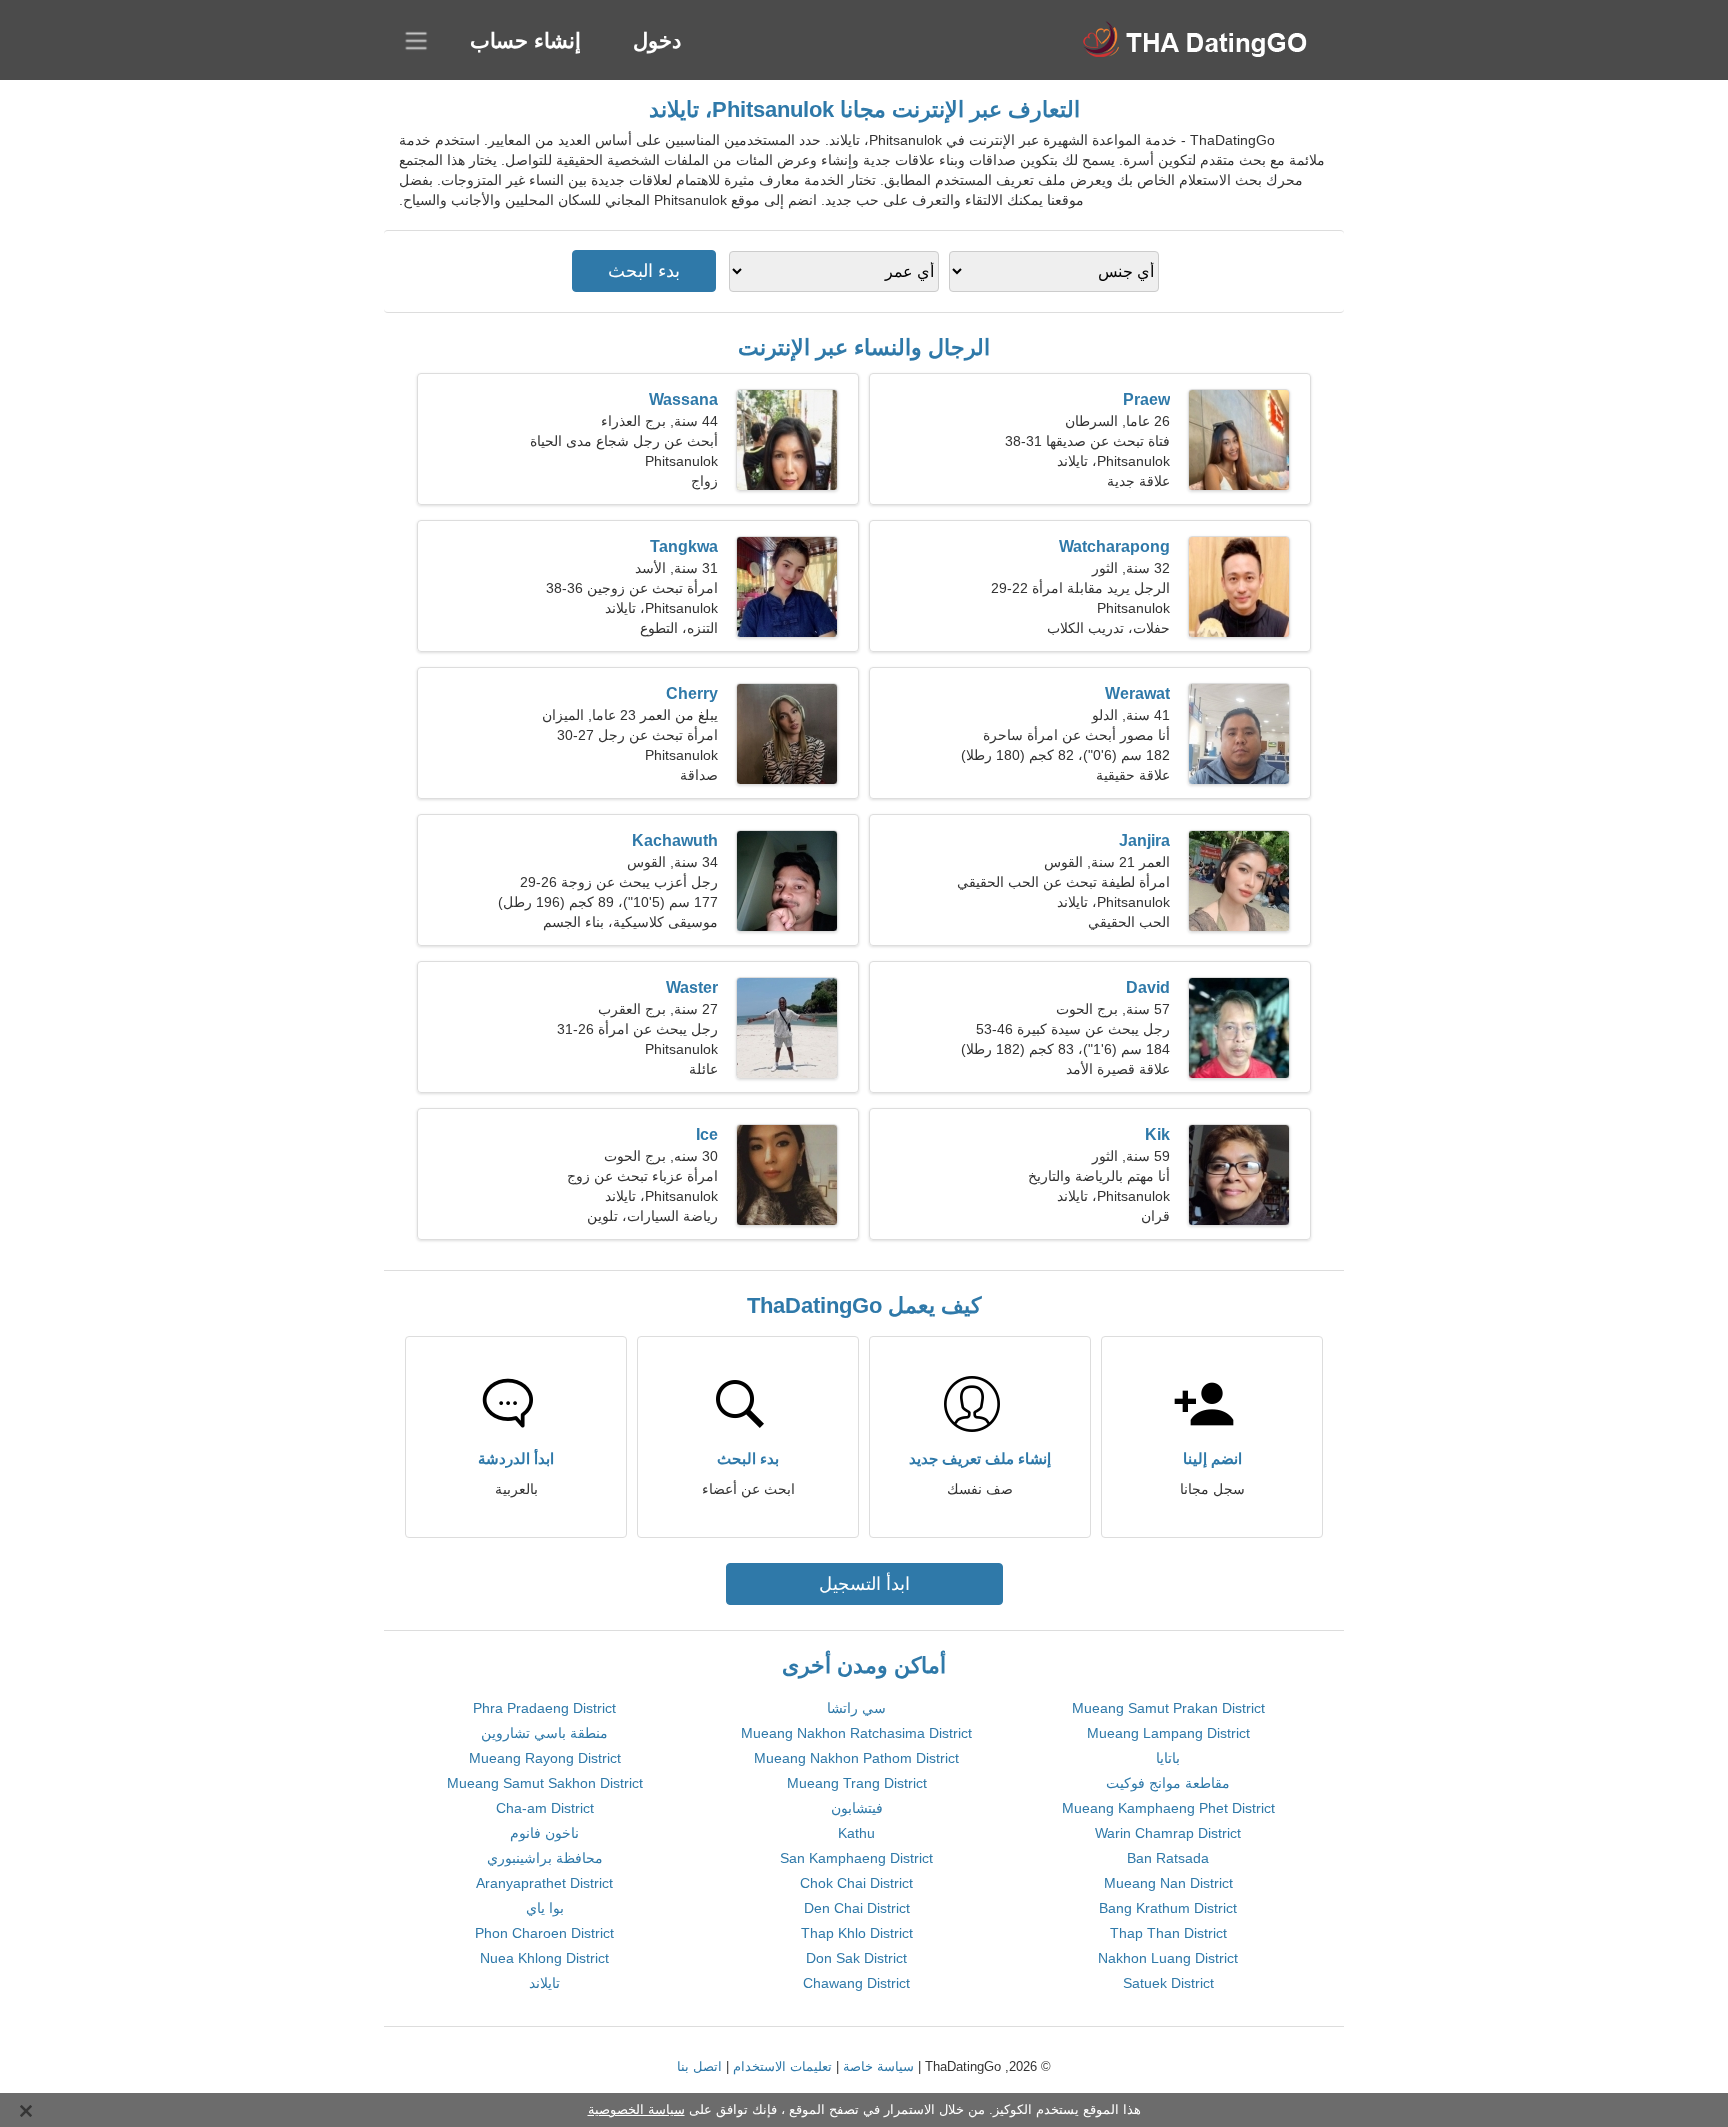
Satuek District (1168, 1983)
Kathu (856, 1833)
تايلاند (544, 1983)
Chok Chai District (856, 1883)
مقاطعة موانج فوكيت (1168, 1783)
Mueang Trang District (857, 1783)
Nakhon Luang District (1168, 1958)
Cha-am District (545, 1808)
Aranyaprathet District (544, 1883)
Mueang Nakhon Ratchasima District (856, 1733)
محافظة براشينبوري (545, 1858)
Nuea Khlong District (544, 1958)
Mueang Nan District (1168, 1883)
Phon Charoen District (544, 1933)
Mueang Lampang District (1168, 1733)
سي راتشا (856, 1708)
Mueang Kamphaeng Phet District (1168, 1808)
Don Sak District (856, 1958)
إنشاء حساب (525, 40)
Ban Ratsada (1168, 1858)
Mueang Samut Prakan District (1168, 1708)
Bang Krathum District (1168, 1908)
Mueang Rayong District (545, 1758)
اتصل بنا (699, 2066)
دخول (657, 40)
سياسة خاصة (878, 2066)
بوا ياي (545, 1908)
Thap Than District (1168, 1933)
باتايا (1168, 1758)
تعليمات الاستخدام (782, 2066)
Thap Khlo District (857, 1933)
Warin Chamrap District (1168, 1833)
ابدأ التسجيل (864, 1584)
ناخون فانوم (544, 1833)
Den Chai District (857, 1908)
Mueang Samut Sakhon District (545, 1783)
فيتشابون (857, 1808)
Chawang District (856, 1983)
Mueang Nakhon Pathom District (856, 1758)
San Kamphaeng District (856, 1858)
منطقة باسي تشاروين (544, 1733)
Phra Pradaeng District (544, 1708)
